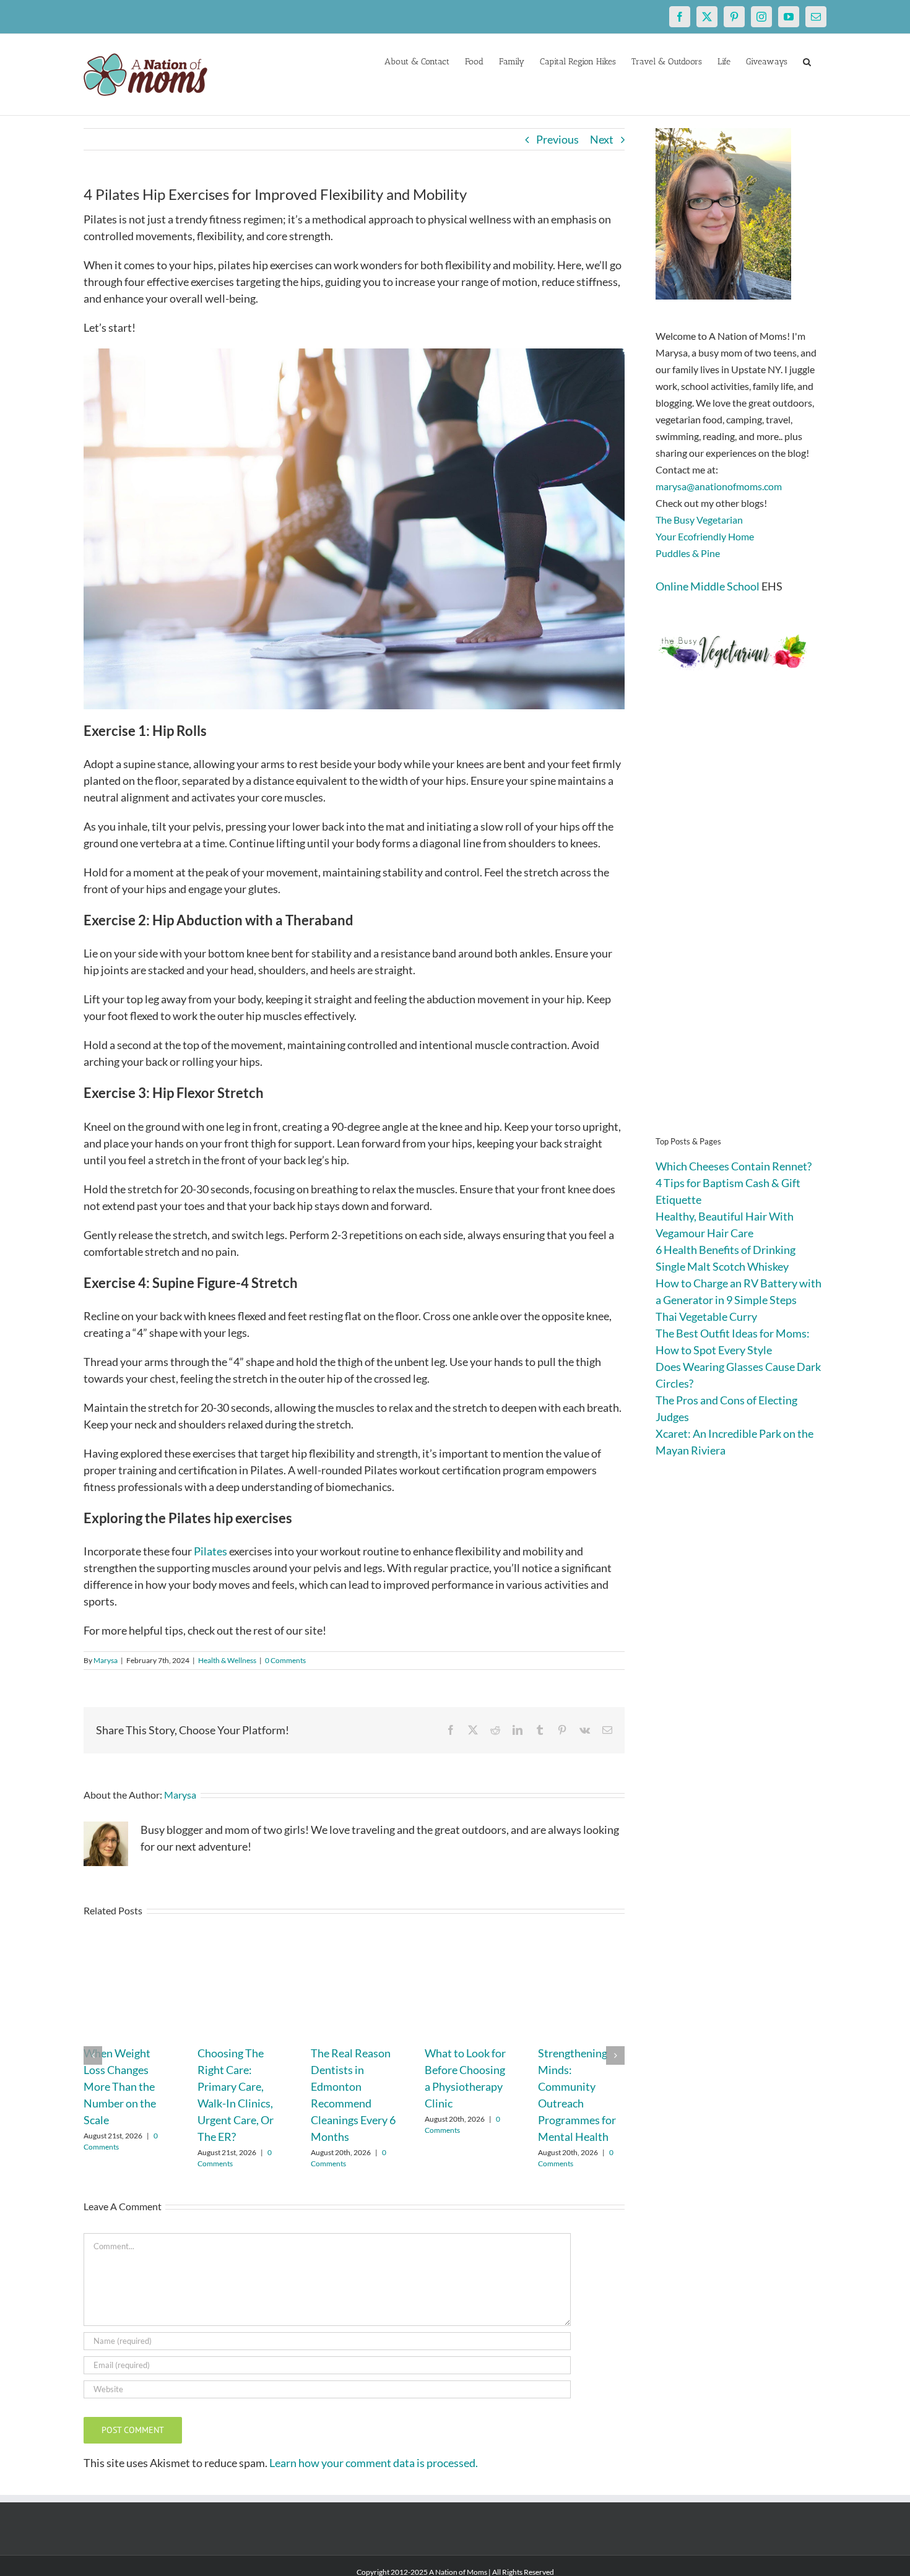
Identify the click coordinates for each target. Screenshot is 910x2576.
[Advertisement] (741, 922)
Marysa (106, 1660)
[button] (807, 61)
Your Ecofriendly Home (705, 536)
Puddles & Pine (688, 553)
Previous (557, 139)
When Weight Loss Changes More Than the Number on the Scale (120, 2086)
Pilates (210, 1551)
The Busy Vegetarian (699, 520)
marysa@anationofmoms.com (719, 486)
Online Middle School (708, 586)
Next (602, 139)
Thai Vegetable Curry (706, 1316)
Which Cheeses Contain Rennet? (734, 1166)
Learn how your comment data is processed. (374, 2463)
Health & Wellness (227, 1660)
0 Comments (285, 1660)
